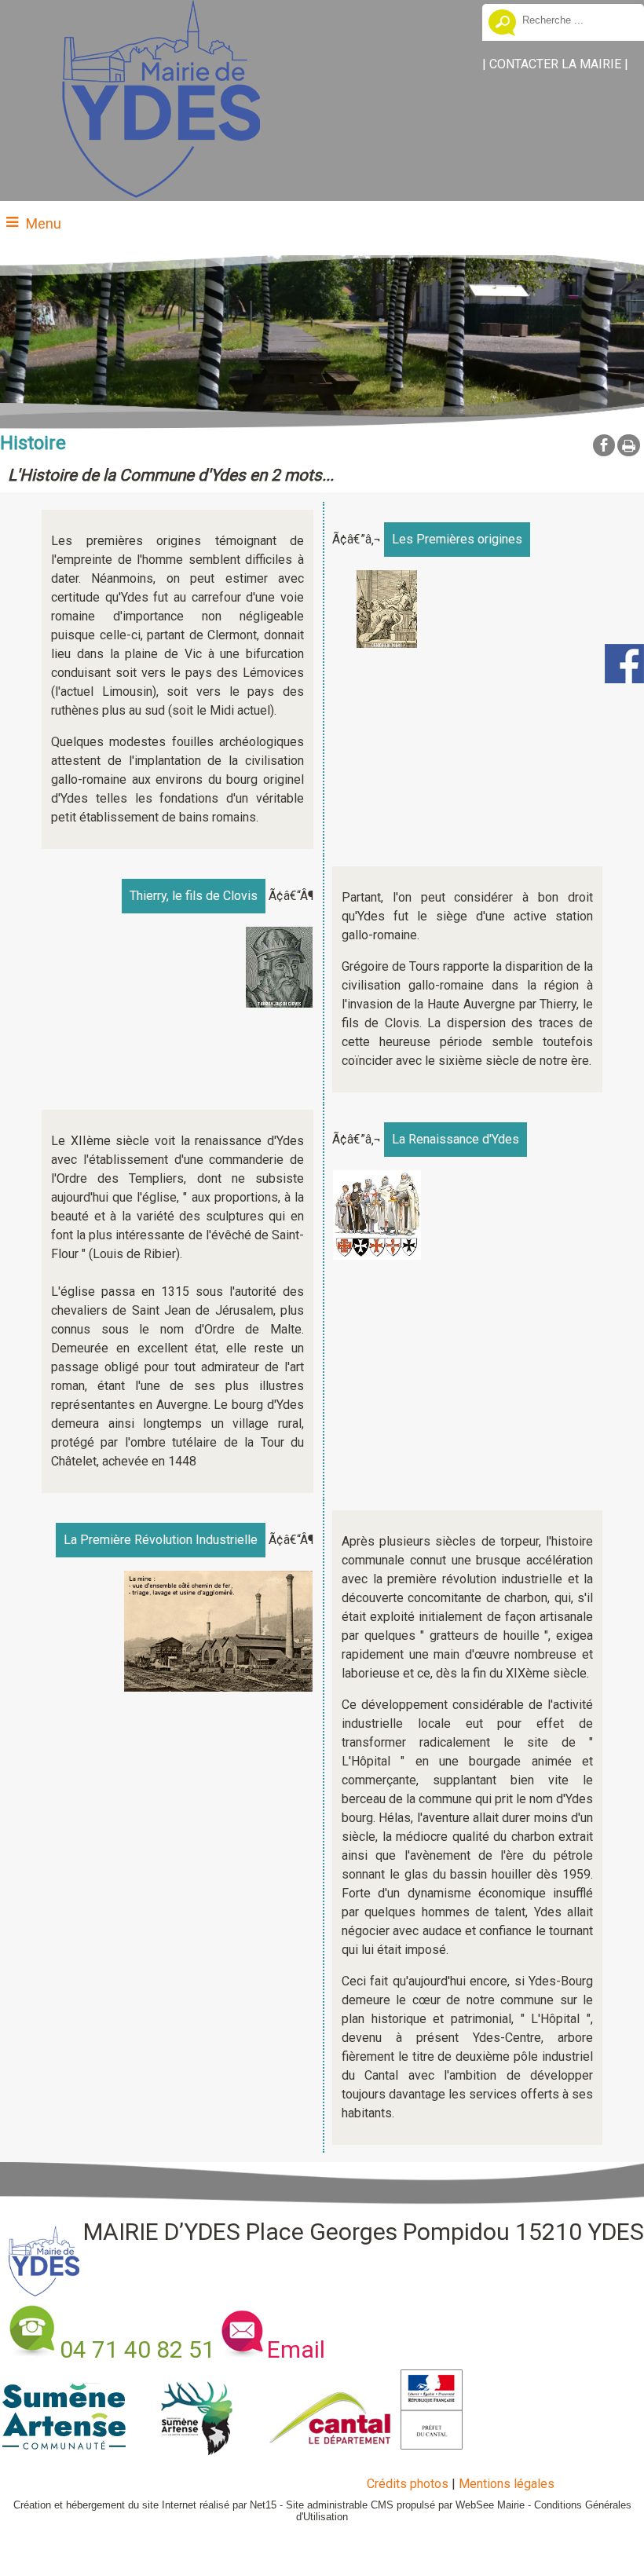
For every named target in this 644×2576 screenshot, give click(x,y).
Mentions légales (507, 2484)
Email (296, 2349)
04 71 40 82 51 (137, 2349)
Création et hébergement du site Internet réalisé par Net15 (145, 2505)
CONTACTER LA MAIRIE (555, 64)
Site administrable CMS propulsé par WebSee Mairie (405, 2505)
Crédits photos (408, 2484)
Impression (629, 445)
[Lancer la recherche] (502, 24)
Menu (44, 223)
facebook (604, 445)
